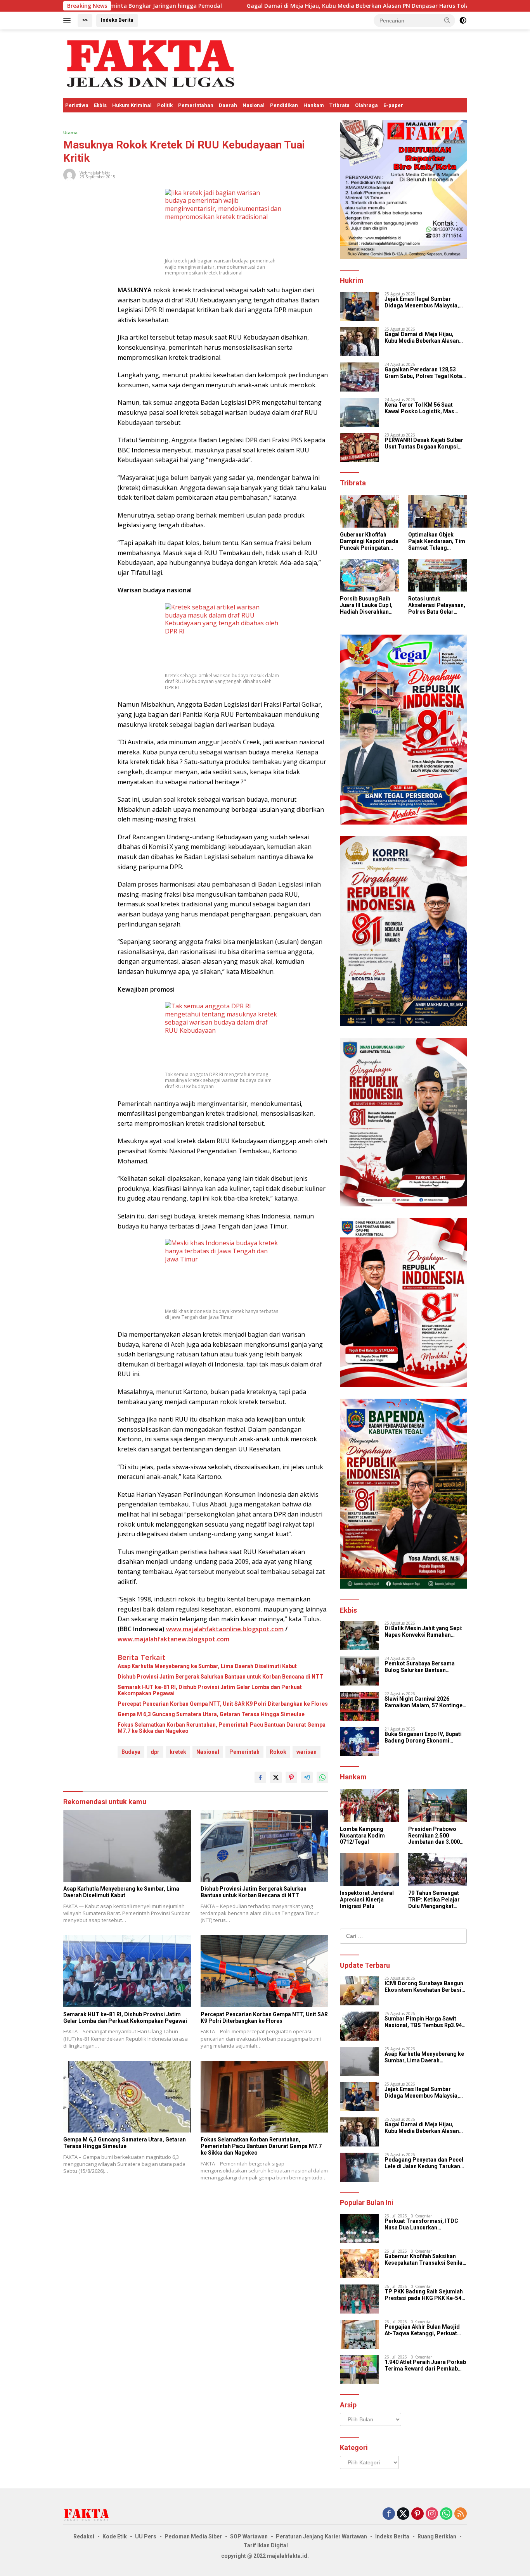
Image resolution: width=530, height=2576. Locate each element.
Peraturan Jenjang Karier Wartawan (321, 2536)
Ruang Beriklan (437, 2536)
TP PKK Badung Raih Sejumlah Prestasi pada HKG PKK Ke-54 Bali (424, 2295)
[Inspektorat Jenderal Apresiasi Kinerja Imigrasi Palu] (369, 1869)
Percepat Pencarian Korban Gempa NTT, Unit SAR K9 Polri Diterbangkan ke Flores (223, 1704)
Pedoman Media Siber (193, 2536)
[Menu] (68, 21)
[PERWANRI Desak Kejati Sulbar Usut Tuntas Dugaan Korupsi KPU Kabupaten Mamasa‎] (359, 448)
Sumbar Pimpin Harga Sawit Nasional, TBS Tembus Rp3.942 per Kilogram (425, 2022)
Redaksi (84, 2536)
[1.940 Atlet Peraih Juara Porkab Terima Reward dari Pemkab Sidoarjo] (359, 2370)
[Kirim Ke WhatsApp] (322, 1777)
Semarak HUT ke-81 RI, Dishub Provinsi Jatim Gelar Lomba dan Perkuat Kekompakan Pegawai (210, 1690)
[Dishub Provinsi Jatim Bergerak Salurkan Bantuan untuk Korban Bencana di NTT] (265, 1846)
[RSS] (461, 2514)
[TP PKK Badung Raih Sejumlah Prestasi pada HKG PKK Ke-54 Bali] (359, 2299)
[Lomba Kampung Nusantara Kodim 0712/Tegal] (369, 1806)
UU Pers (146, 2536)
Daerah (228, 105)
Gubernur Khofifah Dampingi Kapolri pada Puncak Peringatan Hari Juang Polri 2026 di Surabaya (369, 541)
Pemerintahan (196, 105)
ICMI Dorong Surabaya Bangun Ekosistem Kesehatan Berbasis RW (424, 1987)
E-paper (393, 105)
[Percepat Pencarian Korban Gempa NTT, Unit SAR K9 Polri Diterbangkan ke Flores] (265, 1971)
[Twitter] (403, 2514)
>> (85, 20)
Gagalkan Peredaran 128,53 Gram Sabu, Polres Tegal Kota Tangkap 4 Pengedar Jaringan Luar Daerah (423, 373)
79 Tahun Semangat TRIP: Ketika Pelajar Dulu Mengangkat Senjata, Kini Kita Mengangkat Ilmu (434, 1900)
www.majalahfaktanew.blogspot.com (173, 1639)
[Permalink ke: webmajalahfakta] (69, 174)
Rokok (278, 1752)
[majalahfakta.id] (151, 63)
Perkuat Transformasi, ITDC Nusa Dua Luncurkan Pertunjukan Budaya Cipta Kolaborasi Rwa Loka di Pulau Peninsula (423, 2224)
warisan (307, 1752)
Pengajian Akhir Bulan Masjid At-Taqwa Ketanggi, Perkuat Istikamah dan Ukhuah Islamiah (425, 2330)
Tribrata (339, 105)
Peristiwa (77, 105)
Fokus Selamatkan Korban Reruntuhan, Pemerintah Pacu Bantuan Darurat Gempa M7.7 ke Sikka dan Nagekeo (222, 1728)
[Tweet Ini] (276, 1777)
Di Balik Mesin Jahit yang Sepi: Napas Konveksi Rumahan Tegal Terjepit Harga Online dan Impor (425, 1632)
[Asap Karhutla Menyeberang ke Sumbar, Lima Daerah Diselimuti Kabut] (127, 1846)
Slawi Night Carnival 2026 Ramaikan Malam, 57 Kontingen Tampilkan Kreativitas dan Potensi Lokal (425, 1702)
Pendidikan (284, 105)
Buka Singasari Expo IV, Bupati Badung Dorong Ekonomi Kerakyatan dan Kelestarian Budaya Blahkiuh (423, 1737)
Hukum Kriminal (132, 105)
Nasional (254, 105)
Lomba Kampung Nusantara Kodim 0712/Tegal (362, 1836)
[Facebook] (389, 2514)
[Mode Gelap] (463, 21)
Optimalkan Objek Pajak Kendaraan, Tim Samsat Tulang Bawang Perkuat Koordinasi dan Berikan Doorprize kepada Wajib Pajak (437, 541)
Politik (165, 105)
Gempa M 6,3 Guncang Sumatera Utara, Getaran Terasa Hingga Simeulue (211, 1714)
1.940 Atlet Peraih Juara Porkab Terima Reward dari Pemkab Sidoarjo (425, 2366)
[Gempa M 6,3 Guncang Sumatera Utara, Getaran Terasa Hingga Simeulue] (127, 2097)
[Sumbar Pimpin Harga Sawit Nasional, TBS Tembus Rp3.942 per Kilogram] (359, 2026)
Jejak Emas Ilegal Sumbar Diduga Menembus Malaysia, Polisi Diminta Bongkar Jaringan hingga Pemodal (422, 302)
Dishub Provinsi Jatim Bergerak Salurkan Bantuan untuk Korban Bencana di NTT (220, 1677)
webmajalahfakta (95, 173)
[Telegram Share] (307, 1777)
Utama (70, 132)
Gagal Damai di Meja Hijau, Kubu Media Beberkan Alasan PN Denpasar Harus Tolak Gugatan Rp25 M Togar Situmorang (302, 6)
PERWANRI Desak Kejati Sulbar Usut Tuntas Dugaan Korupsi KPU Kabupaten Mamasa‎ (424, 443)
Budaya (131, 1752)
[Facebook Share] (260, 1777)
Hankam (314, 105)
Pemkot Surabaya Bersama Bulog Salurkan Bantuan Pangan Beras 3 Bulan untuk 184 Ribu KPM (425, 1667)
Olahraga (366, 105)
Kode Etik (115, 2536)
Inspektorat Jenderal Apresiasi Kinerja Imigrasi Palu (367, 1900)
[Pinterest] (417, 2514)
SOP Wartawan (249, 2536)
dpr (155, 1752)
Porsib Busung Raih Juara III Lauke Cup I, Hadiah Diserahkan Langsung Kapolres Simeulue (366, 605)
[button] (447, 20)
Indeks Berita (117, 20)
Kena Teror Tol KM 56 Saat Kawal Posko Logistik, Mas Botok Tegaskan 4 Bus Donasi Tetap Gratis (423, 408)
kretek (178, 1752)
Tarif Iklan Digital (266, 2545)
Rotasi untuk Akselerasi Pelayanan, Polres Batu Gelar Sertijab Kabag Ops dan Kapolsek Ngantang (437, 605)
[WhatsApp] (446, 2514)
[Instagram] (432, 2514)
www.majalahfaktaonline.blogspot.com (225, 1629)
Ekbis (100, 105)
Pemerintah (244, 1752)
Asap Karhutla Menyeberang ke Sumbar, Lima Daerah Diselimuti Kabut (207, 1666)
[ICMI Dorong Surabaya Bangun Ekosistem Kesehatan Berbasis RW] (359, 1991)
